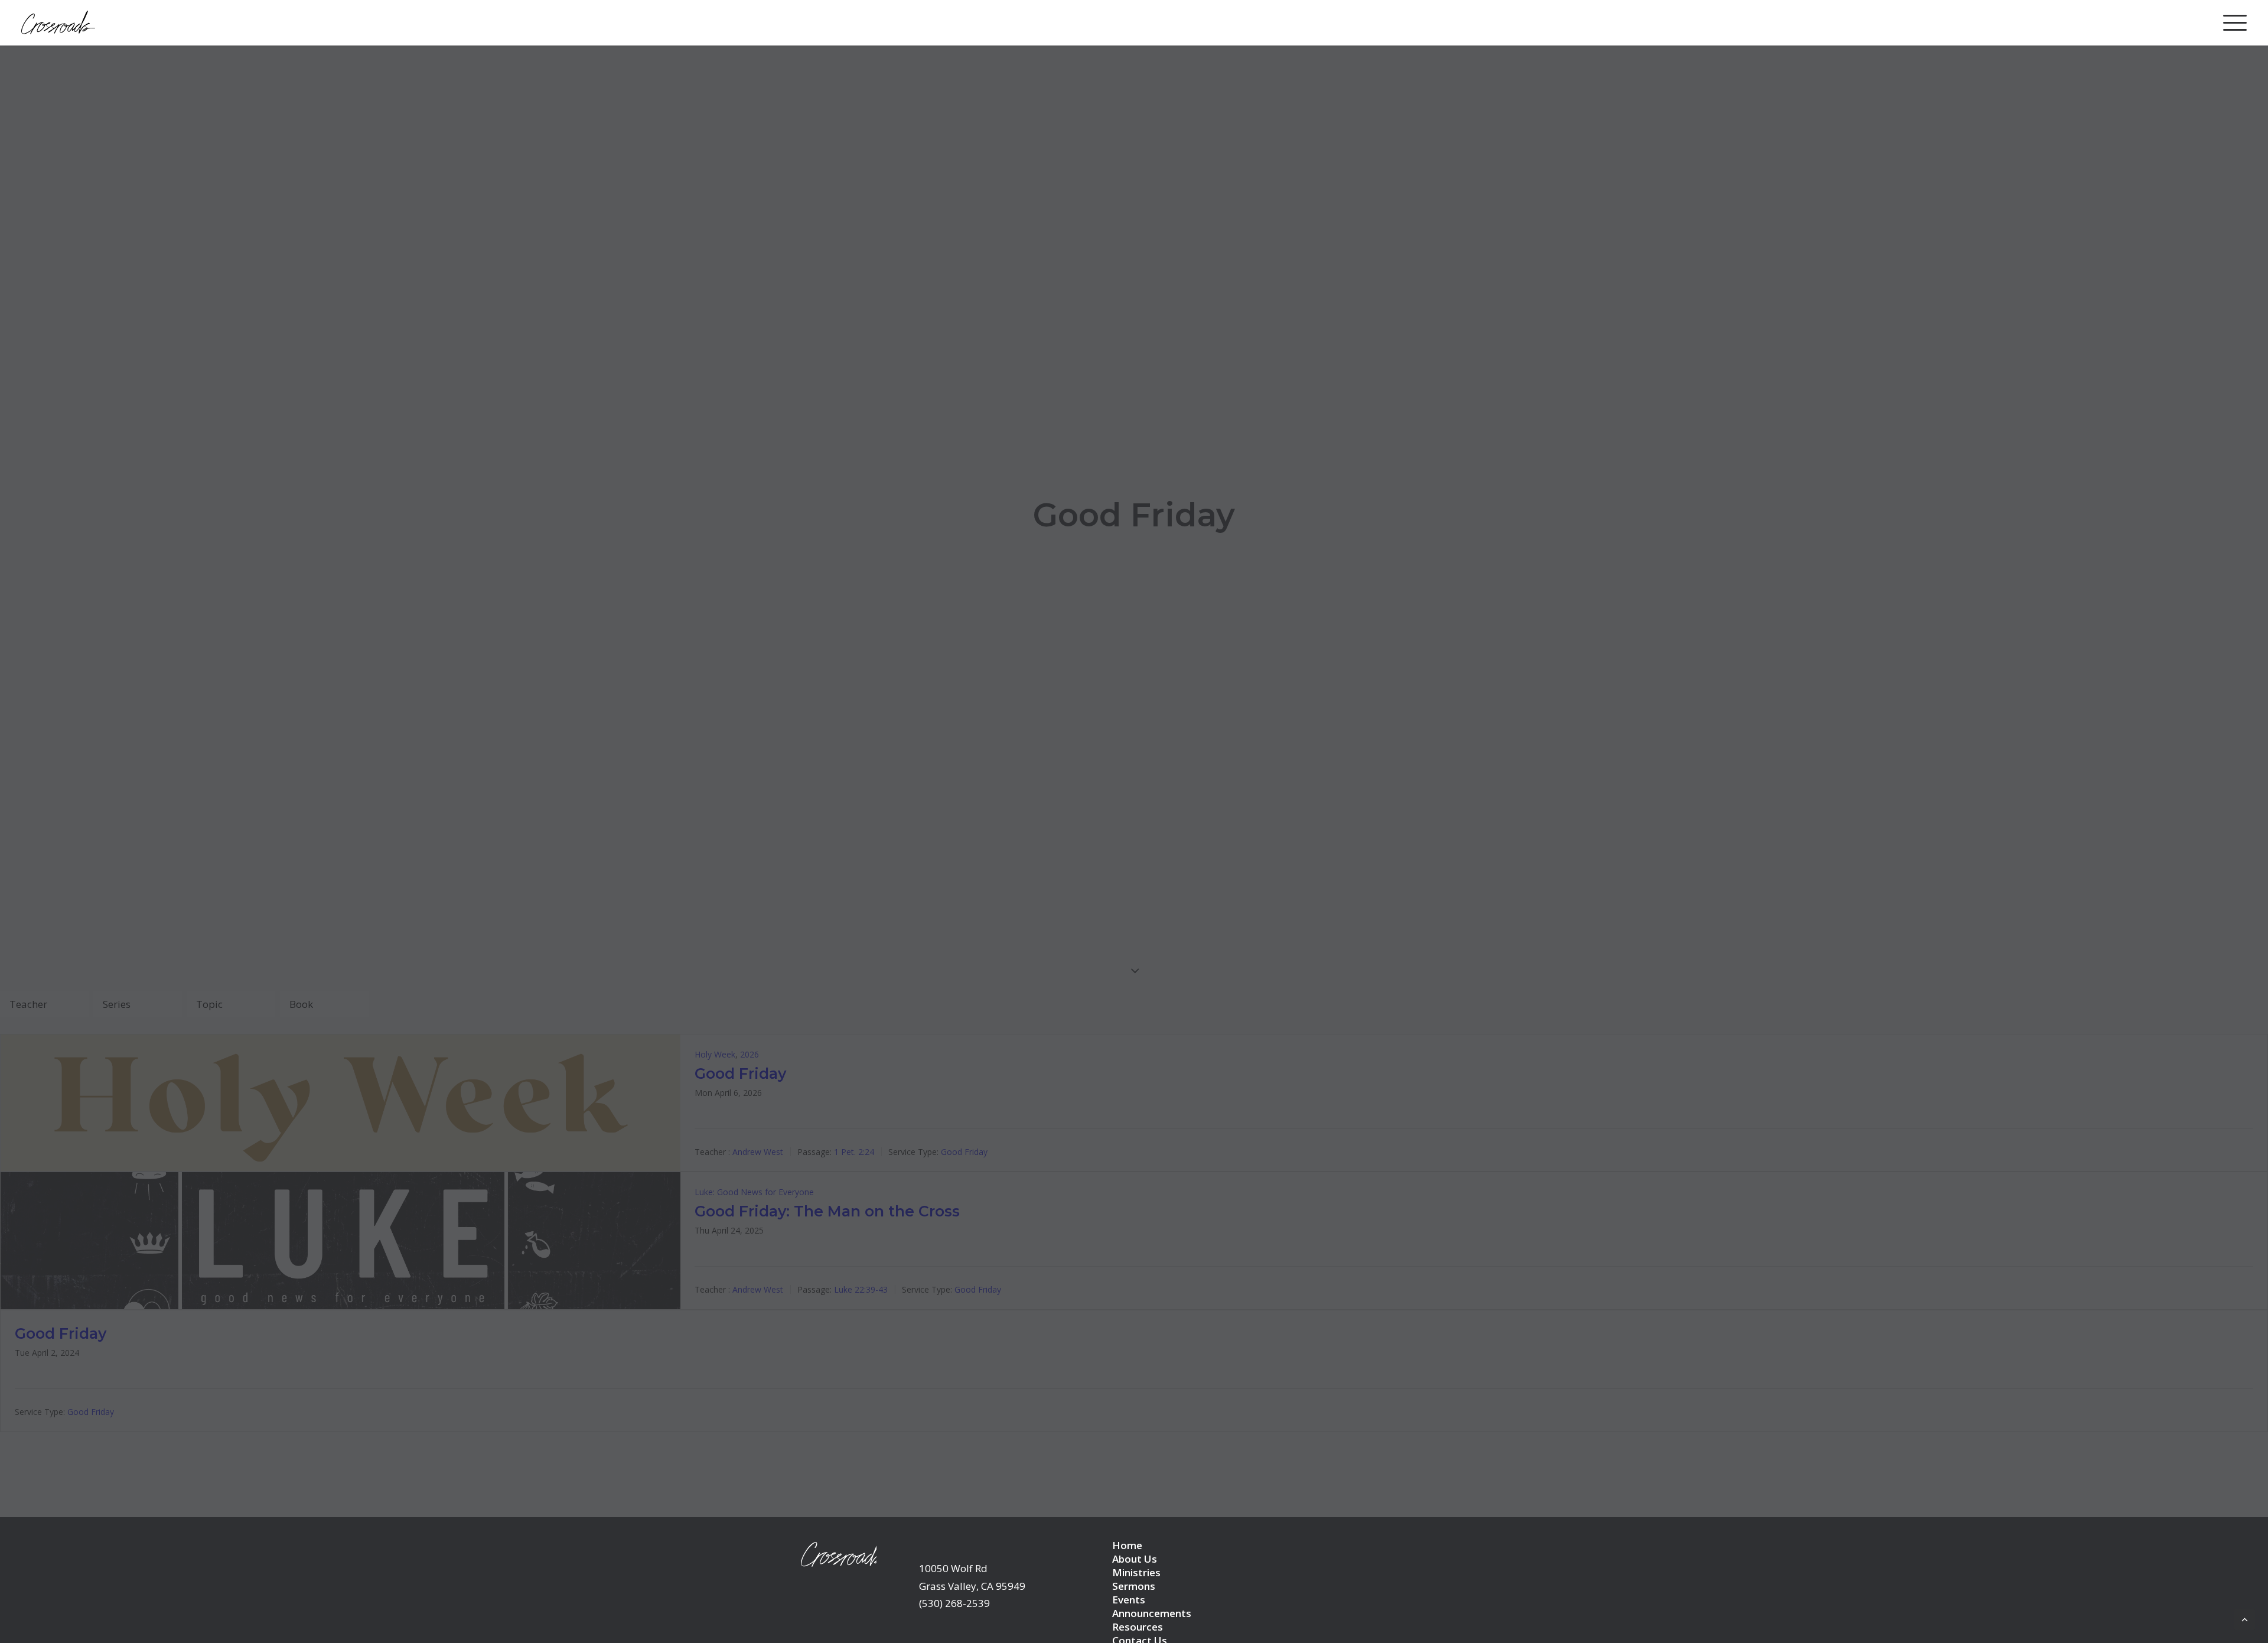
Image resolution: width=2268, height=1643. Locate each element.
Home (1127, 1545)
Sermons (1134, 1586)
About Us (1135, 1559)
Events (1129, 1600)
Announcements (1152, 1613)
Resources (1138, 1627)
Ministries (1136, 1572)
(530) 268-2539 (954, 1603)
